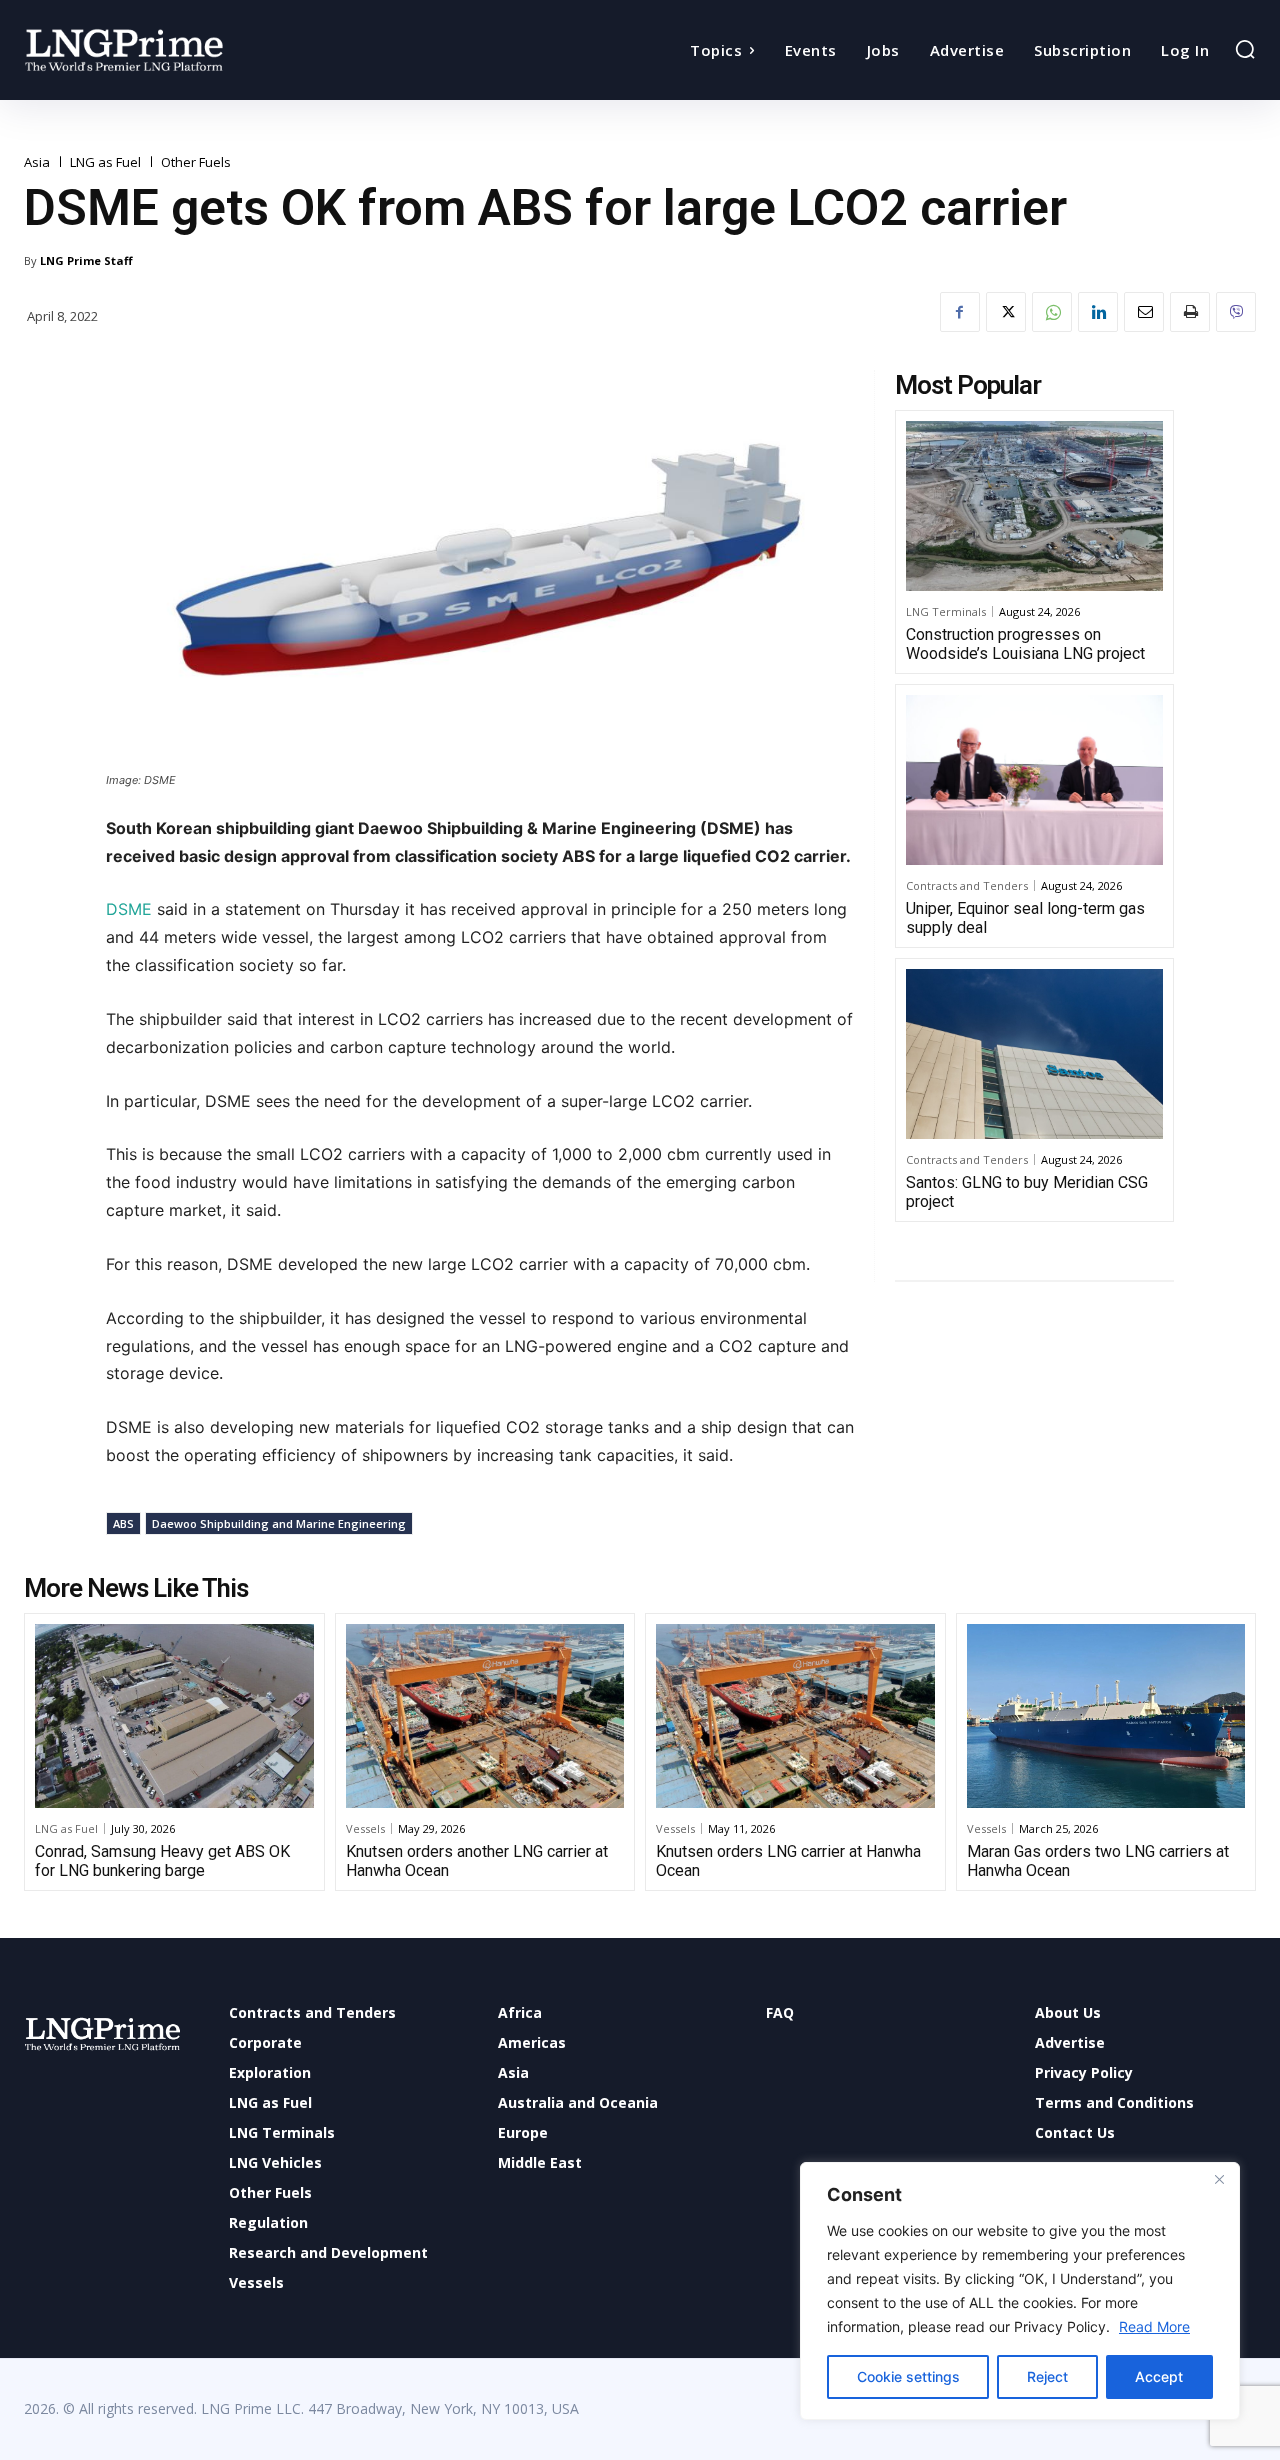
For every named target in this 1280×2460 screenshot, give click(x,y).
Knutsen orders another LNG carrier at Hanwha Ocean (477, 1861)
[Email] (1144, 312)
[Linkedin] (1098, 312)
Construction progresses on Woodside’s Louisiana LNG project (1025, 644)
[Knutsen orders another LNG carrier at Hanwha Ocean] (485, 1716)
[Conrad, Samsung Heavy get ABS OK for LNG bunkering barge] (174, 1716)
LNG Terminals (946, 611)
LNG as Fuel (105, 162)
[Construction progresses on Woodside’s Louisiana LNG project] (1034, 506)
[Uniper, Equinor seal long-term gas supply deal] (1034, 780)
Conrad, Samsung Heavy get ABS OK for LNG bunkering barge (162, 1861)
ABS (123, 1523)
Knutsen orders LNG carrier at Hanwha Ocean (788, 1861)
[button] (1245, 49)
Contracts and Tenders (967, 885)
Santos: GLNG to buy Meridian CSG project (1027, 1192)
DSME (131, 909)
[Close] (1219, 2179)
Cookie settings (908, 2376)
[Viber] (1236, 312)
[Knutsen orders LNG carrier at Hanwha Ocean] (795, 1716)
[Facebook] (960, 312)
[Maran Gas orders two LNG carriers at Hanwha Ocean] (1106, 1716)
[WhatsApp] (1052, 312)
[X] (1006, 312)
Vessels (365, 1828)
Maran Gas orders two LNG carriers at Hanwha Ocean (1098, 1861)
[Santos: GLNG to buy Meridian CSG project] (1034, 1054)
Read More (1154, 2326)
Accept (1159, 2376)
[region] (1020, 2291)
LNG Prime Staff (86, 260)
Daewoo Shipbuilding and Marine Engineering (279, 1523)
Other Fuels (196, 162)
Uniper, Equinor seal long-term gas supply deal (1025, 918)
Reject (1047, 2376)
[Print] (1190, 312)
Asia (37, 162)
